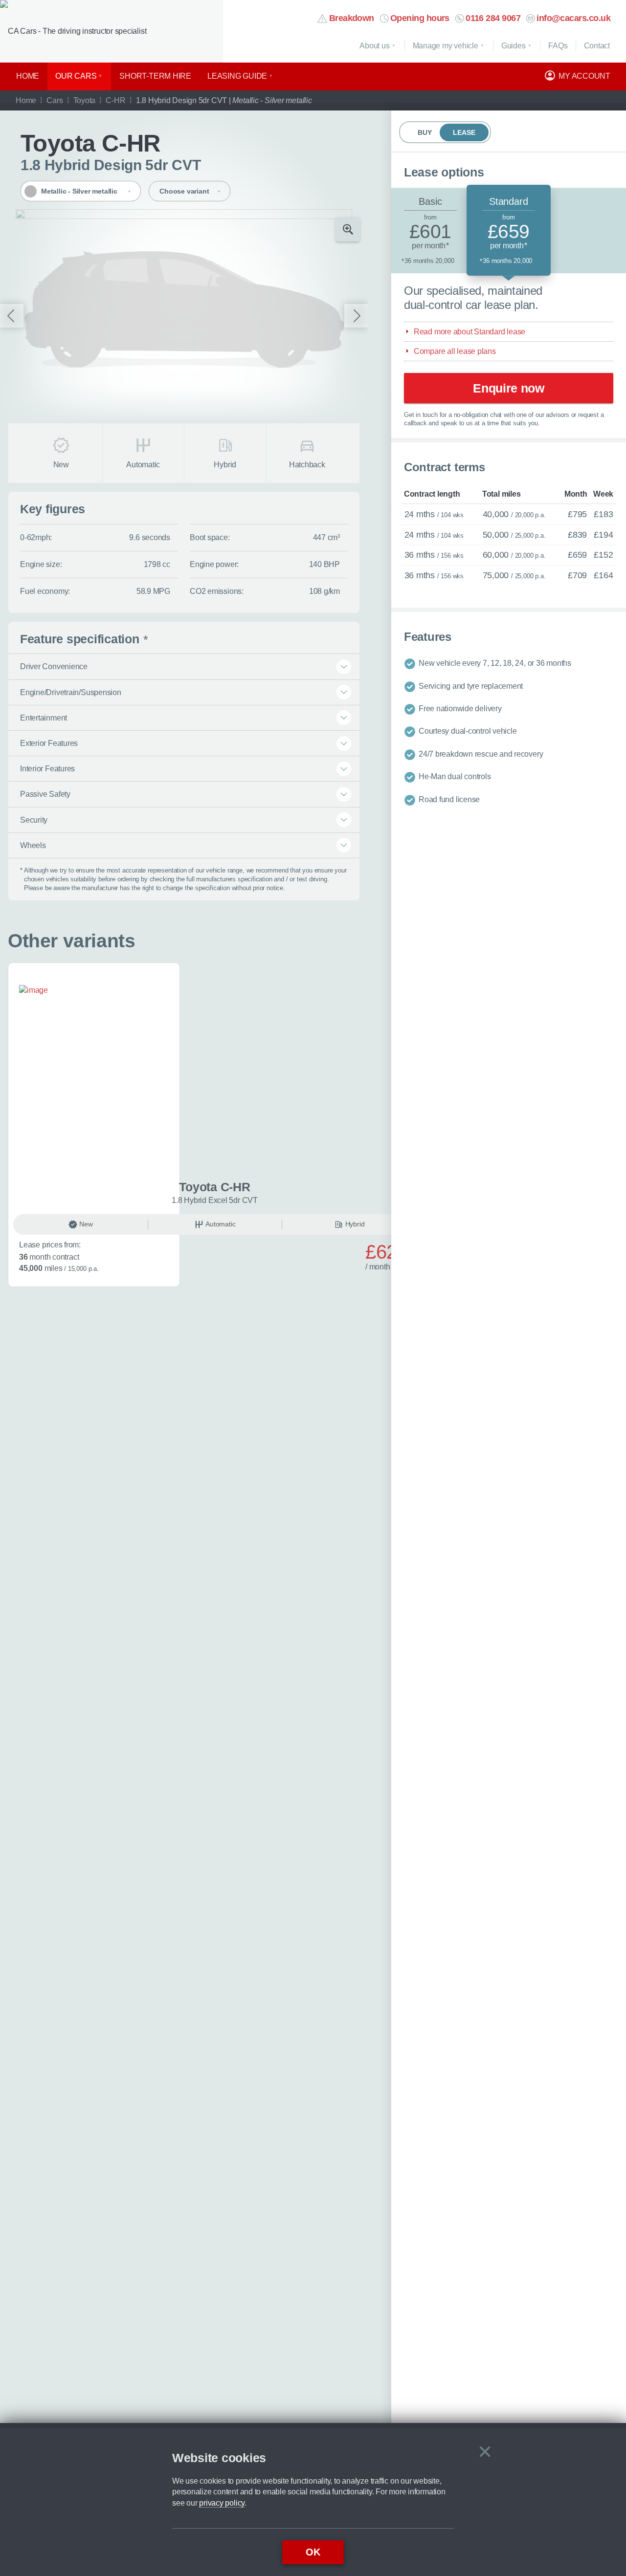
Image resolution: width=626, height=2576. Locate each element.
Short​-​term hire (155, 76)
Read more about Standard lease (469, 331)
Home (28, 76)
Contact (597, 46)
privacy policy (222, 2503)
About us (374, 46)
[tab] (430, 230)
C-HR (115, 100)
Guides (514, 46)
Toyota (85, 100)
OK (313, 2552)
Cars (55, 100)
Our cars (76, 76)
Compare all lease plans (455, 351)
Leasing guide (237, 76)
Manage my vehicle (446, 46)
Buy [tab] (425, 132)
